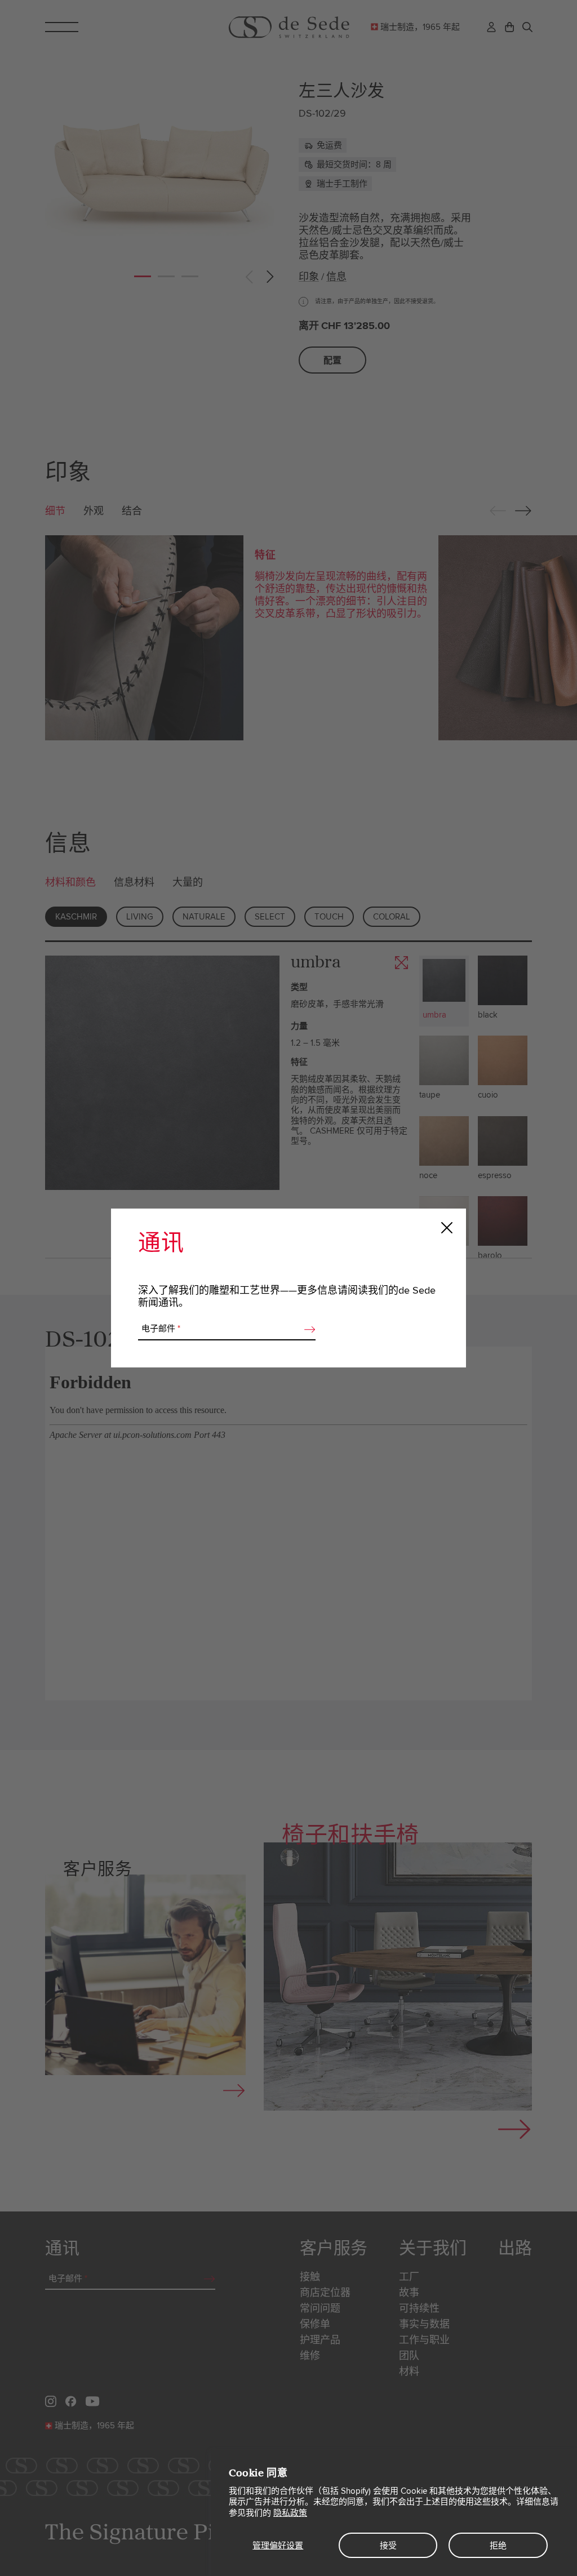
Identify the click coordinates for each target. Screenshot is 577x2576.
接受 (388, 2546)
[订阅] (307, 1329)
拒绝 (498, 2546)
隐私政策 (290, 2513)
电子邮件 (161, 1329)
